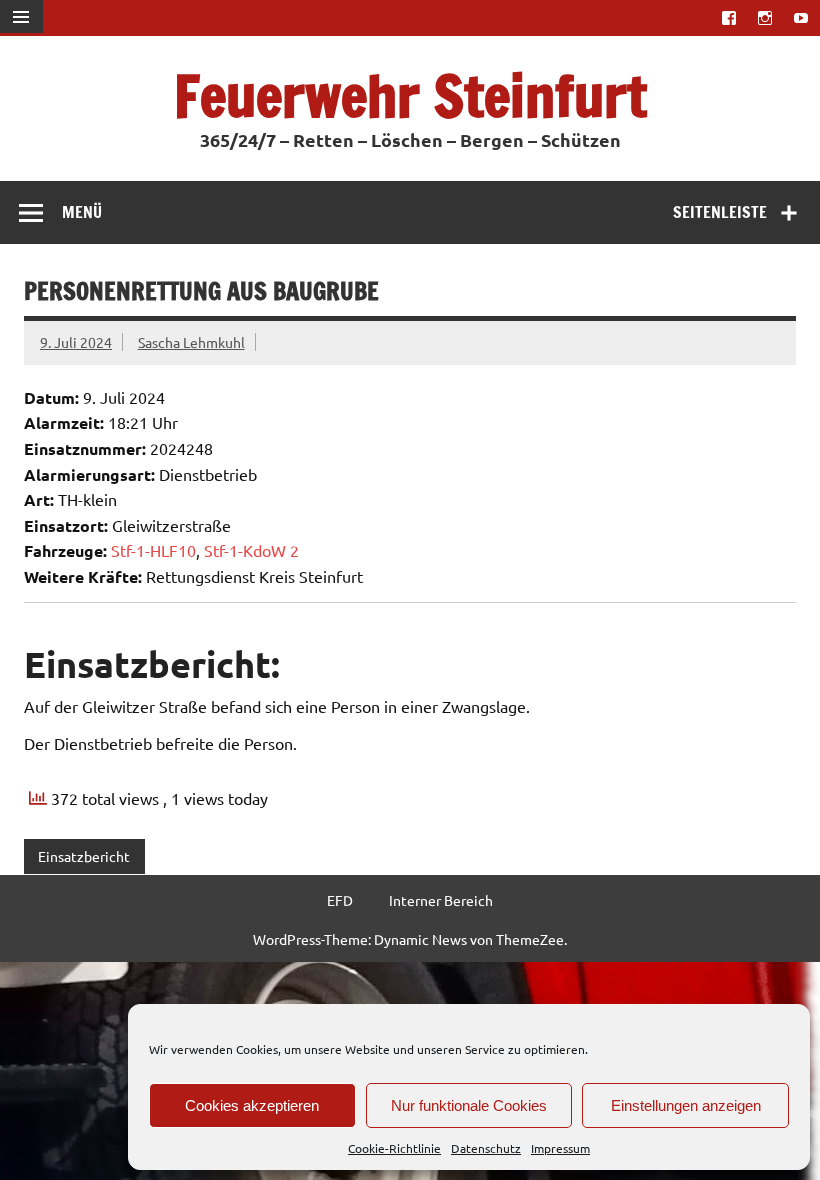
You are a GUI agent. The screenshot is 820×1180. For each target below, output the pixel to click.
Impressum (560, 1148)
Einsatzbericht (84, 856)
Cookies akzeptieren (252, 1105)
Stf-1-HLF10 (153, 550)
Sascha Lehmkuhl (191, 342)
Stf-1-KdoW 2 (251, 550)
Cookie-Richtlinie (394, 1148)
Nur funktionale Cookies (469, 1105)
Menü (82, 212)
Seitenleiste (720, 212)
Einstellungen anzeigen (686, 1105)
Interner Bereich (441, 900)
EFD (340, 900)
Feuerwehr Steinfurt (410, 95)
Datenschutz (486, 1148)
